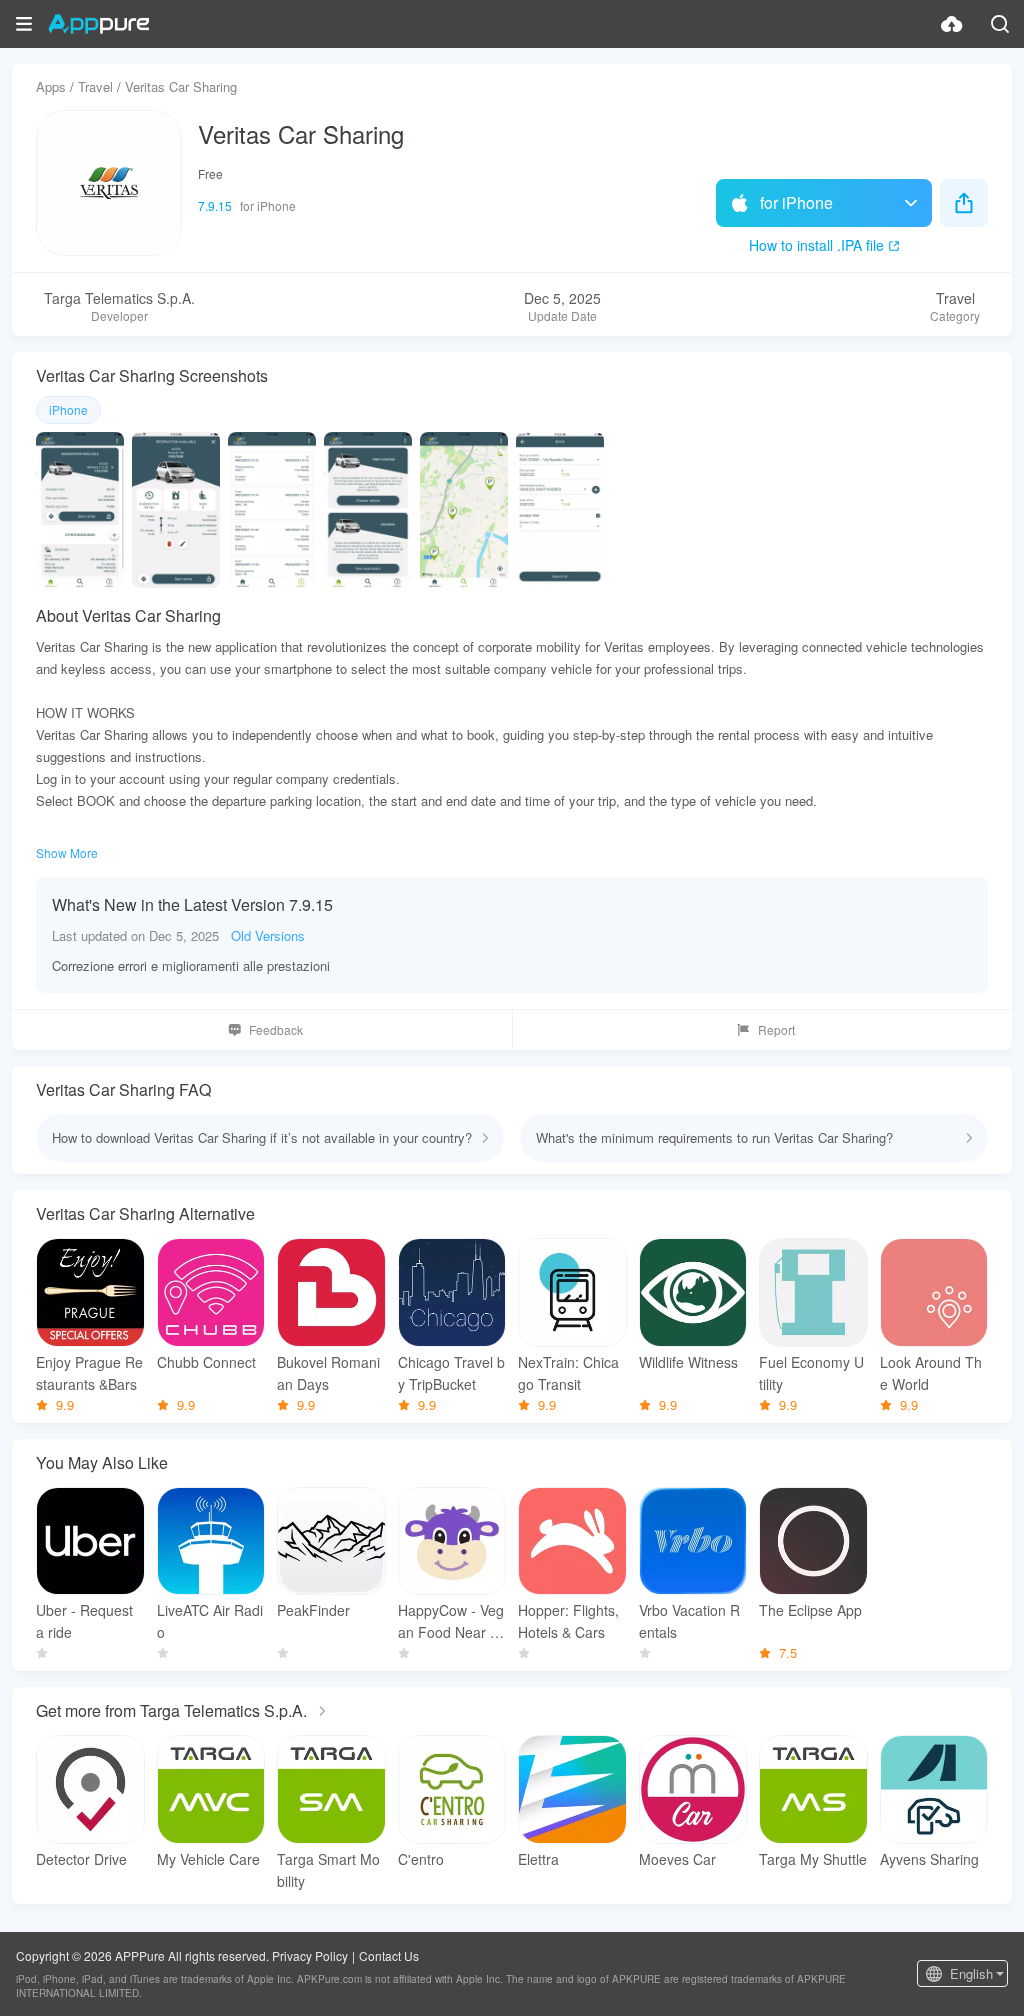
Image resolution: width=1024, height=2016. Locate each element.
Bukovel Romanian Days (328, 1373)
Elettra (538, 1859)
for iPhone (796, 202)
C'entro (421, 1859)
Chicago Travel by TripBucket (451, 1373)
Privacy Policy (310, 1955)
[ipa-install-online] (952, 24)
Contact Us (389, 1955)
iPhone (68, 409)
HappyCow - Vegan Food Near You (452, 1621)
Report (776, 1029)
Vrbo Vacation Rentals (689, 1621)
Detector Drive (81, 1859)
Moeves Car (677, 1859)
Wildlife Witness (688, 1362)
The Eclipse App (810, 1610)
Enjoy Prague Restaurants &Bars (89, 1373)
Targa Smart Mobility (328, 1870)
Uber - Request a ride (84, 1621)
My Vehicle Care (208, 1859)
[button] (24, 24)
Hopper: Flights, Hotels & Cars (568, 1621)
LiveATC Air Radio (210, 1621)
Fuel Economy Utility (811, 1373)
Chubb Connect (206, 1362)
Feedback (276, 1029)
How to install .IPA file (816, 245)
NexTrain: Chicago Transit (568, 1373)
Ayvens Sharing (929, 1859)
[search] (1000, 24)
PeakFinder (313, 1610)
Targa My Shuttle (813, 1859)
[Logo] (98, 24)
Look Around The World (931, 1373)
